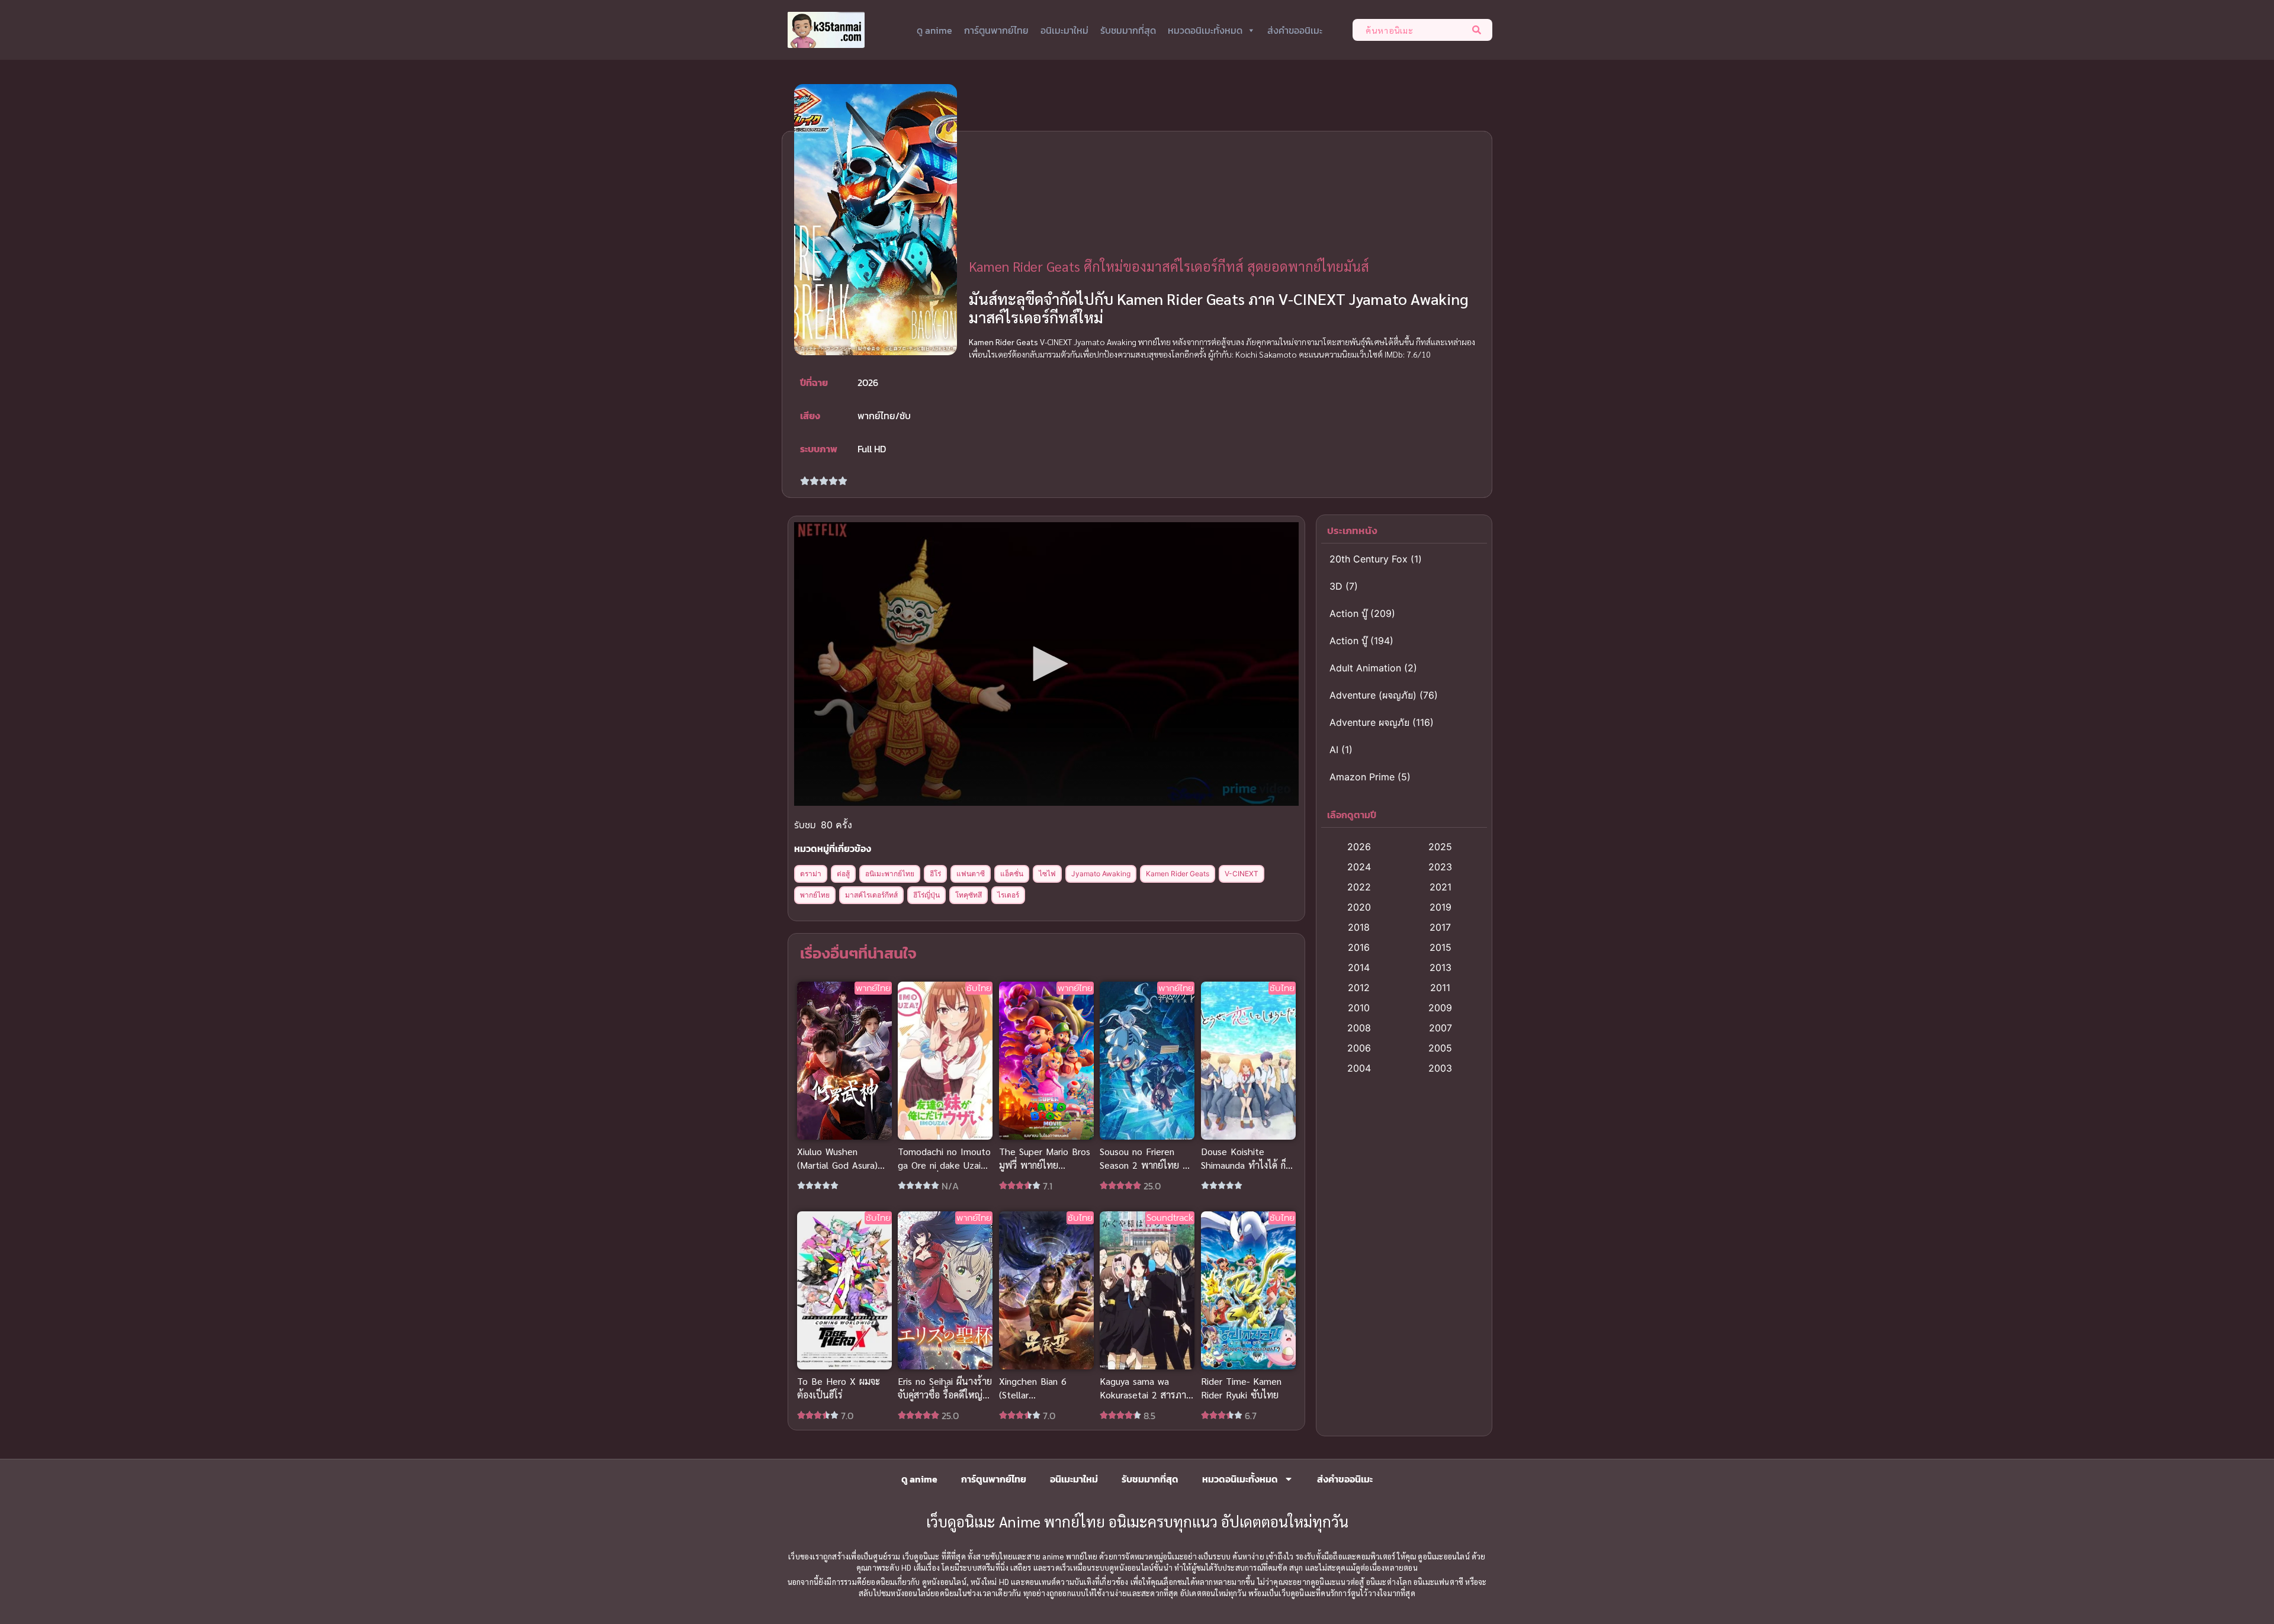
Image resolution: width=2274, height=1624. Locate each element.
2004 (1359, 1068)
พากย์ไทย (815, 895)
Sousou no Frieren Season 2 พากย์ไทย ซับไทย (1147, 1165)
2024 (1359, 867)
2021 (1440, 887)
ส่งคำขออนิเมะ (1295, 30)
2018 (1359, 927)
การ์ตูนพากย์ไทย (996, 30)
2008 (1359, 1028)
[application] (1046, 664)
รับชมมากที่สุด (1128, 30)
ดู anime (934, 30)
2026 (1359, 847)
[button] (1046, 664)
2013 (1440, 967)
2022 (1359, 887)
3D (1336, 586)
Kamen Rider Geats (1178, 874)
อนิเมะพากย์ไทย (890, 874)
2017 (1440, 927)
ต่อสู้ (843, 874)
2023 (1440, 867)
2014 (1359, 967)
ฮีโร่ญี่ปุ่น (926, 895)
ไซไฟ (1047, 874)
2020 (1359, 907)
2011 (1440, 988)
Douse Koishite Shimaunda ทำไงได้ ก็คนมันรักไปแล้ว (1243, 1165)
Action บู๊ (1348, 613)
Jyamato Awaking (1101, 874)
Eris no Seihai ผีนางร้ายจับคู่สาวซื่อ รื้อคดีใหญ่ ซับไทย (945, 1395)
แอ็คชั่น (1012, 874)
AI (1334, 750)
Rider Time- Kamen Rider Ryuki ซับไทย (1241, 1388)
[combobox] (1409, 30)
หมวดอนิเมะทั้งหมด (1205, 30)
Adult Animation (1365, 668)
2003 (1440, 1068)
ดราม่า (811, 874)
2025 (1440, 847)
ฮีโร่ (935, 874)
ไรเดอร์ (1008, 895)
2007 (1440, 1028)
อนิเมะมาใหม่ (1064, 30)
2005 (1440, 1048)
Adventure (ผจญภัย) (1373, 695)
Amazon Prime (1362, 777)
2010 (1359, 1008)
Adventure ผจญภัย (1369, 722)
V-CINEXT (1242, 874)
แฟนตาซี (971, 874)
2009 (1440, 1008)
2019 (1440, 907)
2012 (1359, 988)
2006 (1359, 1048)
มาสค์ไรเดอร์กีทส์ (871, 895)
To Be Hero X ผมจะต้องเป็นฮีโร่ (839, 1388)
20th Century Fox (1369, 559)
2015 (1440, 947)
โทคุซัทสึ (969, 895)
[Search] (1479, 30)
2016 (1359, 947)
